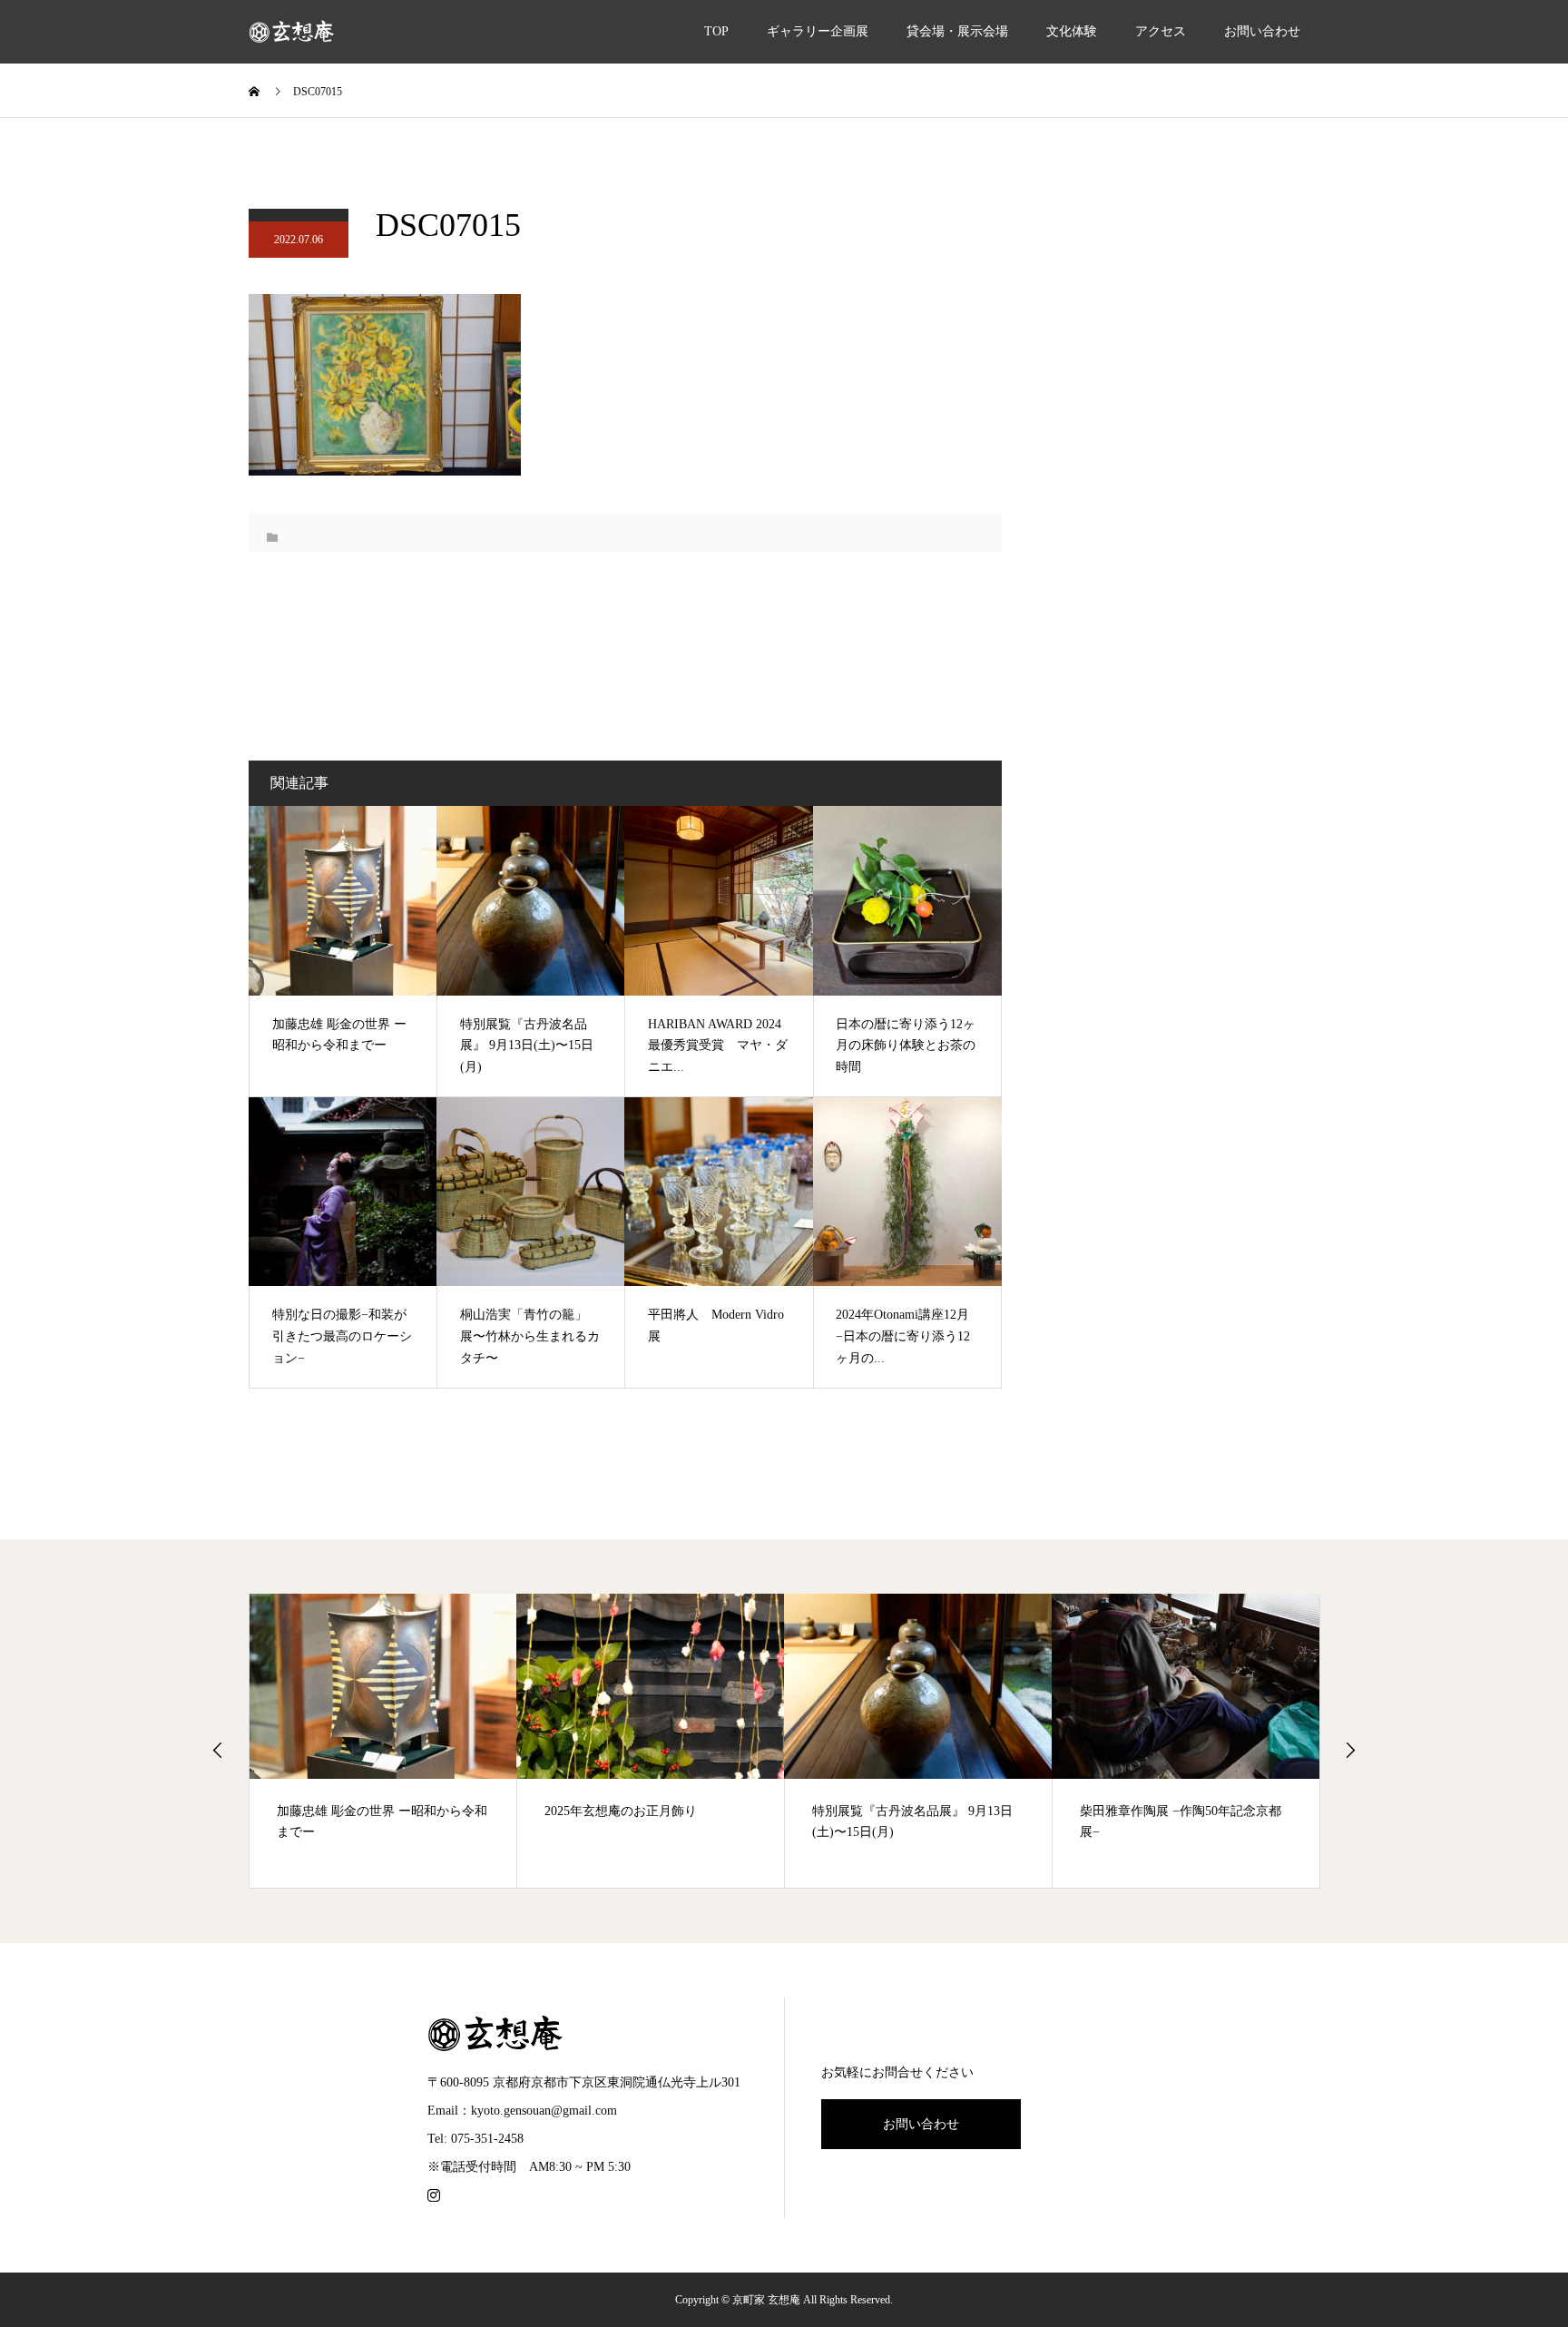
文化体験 (1072, 31)
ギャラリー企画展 (818, 31)
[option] (383, 1741)
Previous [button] (218, 1750)
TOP (716, 31)
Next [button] (1350, 1750)
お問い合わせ (1262, 31)
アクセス (1161, 31)
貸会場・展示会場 (957, 31)
